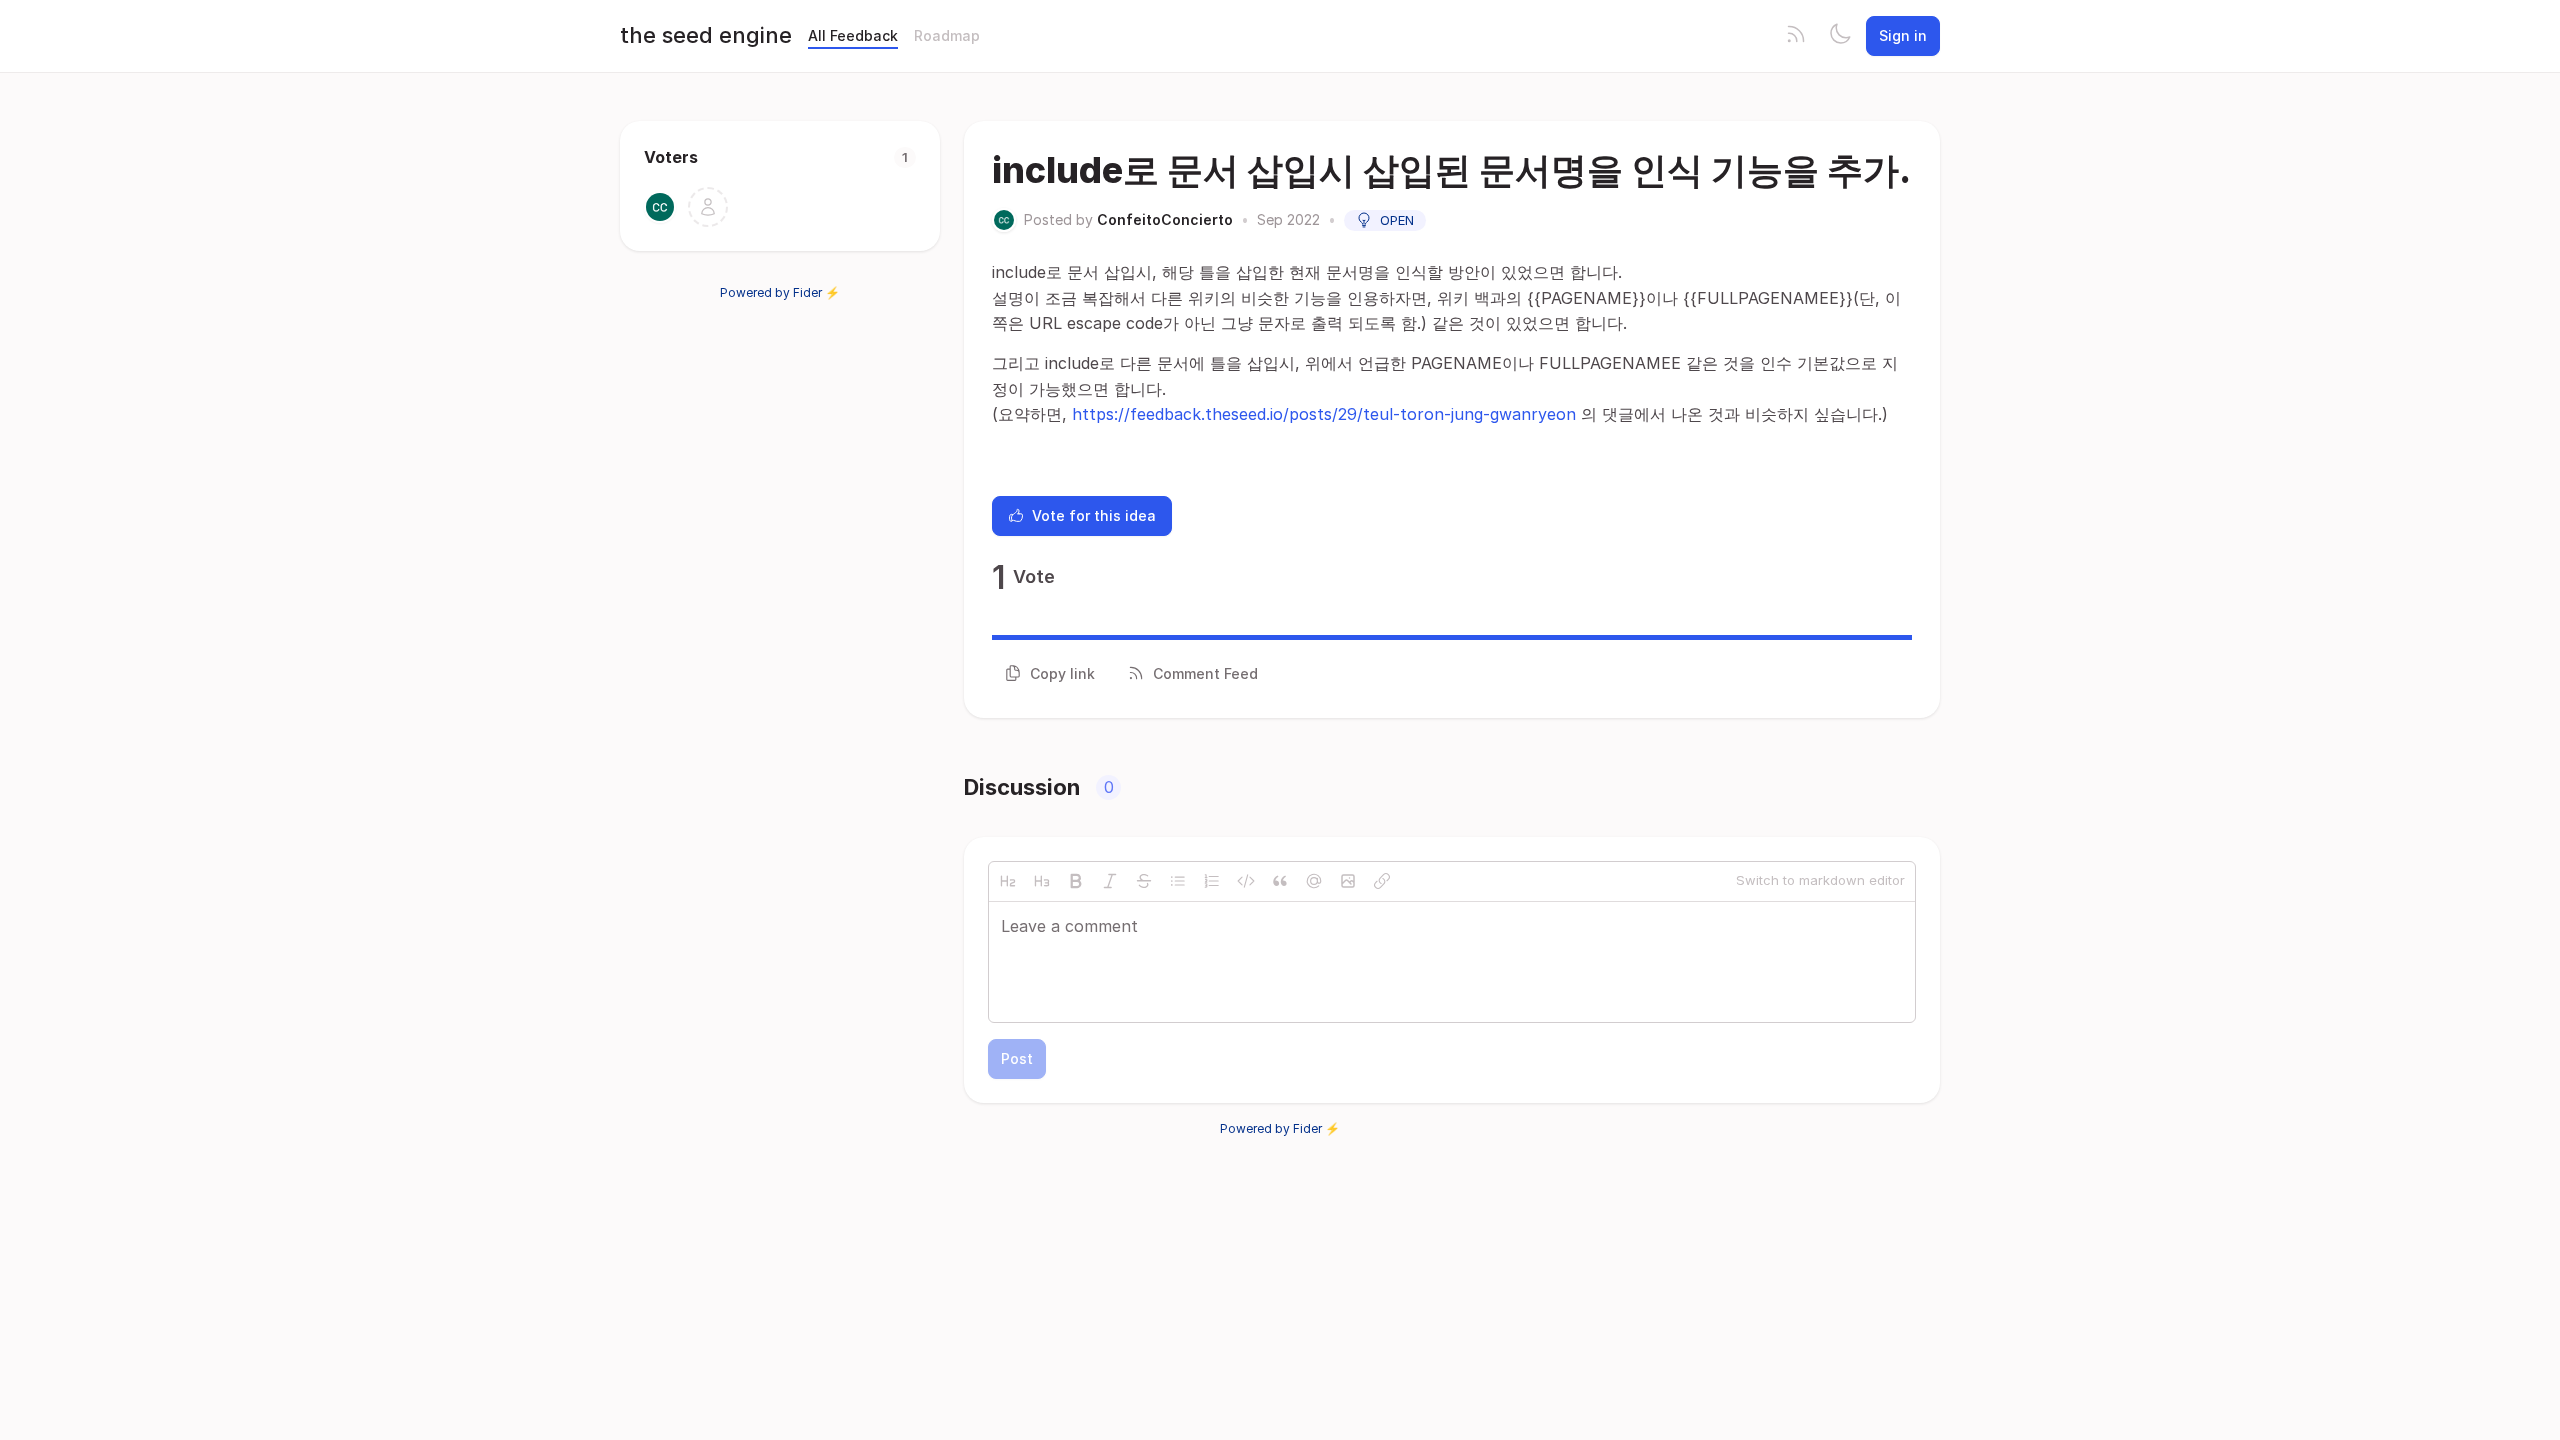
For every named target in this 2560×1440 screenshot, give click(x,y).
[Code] (1246, 881)
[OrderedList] (1212, 881)
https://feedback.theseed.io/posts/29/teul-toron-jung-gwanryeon (1324, 414)
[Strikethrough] (1144, 881)
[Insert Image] (1348, 881)
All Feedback (853, 35)
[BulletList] (1178, 881)
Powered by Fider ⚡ (780, 292)
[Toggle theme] (1840, 36)
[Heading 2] (1008, 881)
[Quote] (1280, 881)
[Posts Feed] (1796, 36)
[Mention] (1314, 881)
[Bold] (1076, 881)
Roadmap (947, 35)
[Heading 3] (1042, 881)
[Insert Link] (1382, 881)
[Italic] (1110, 881)
